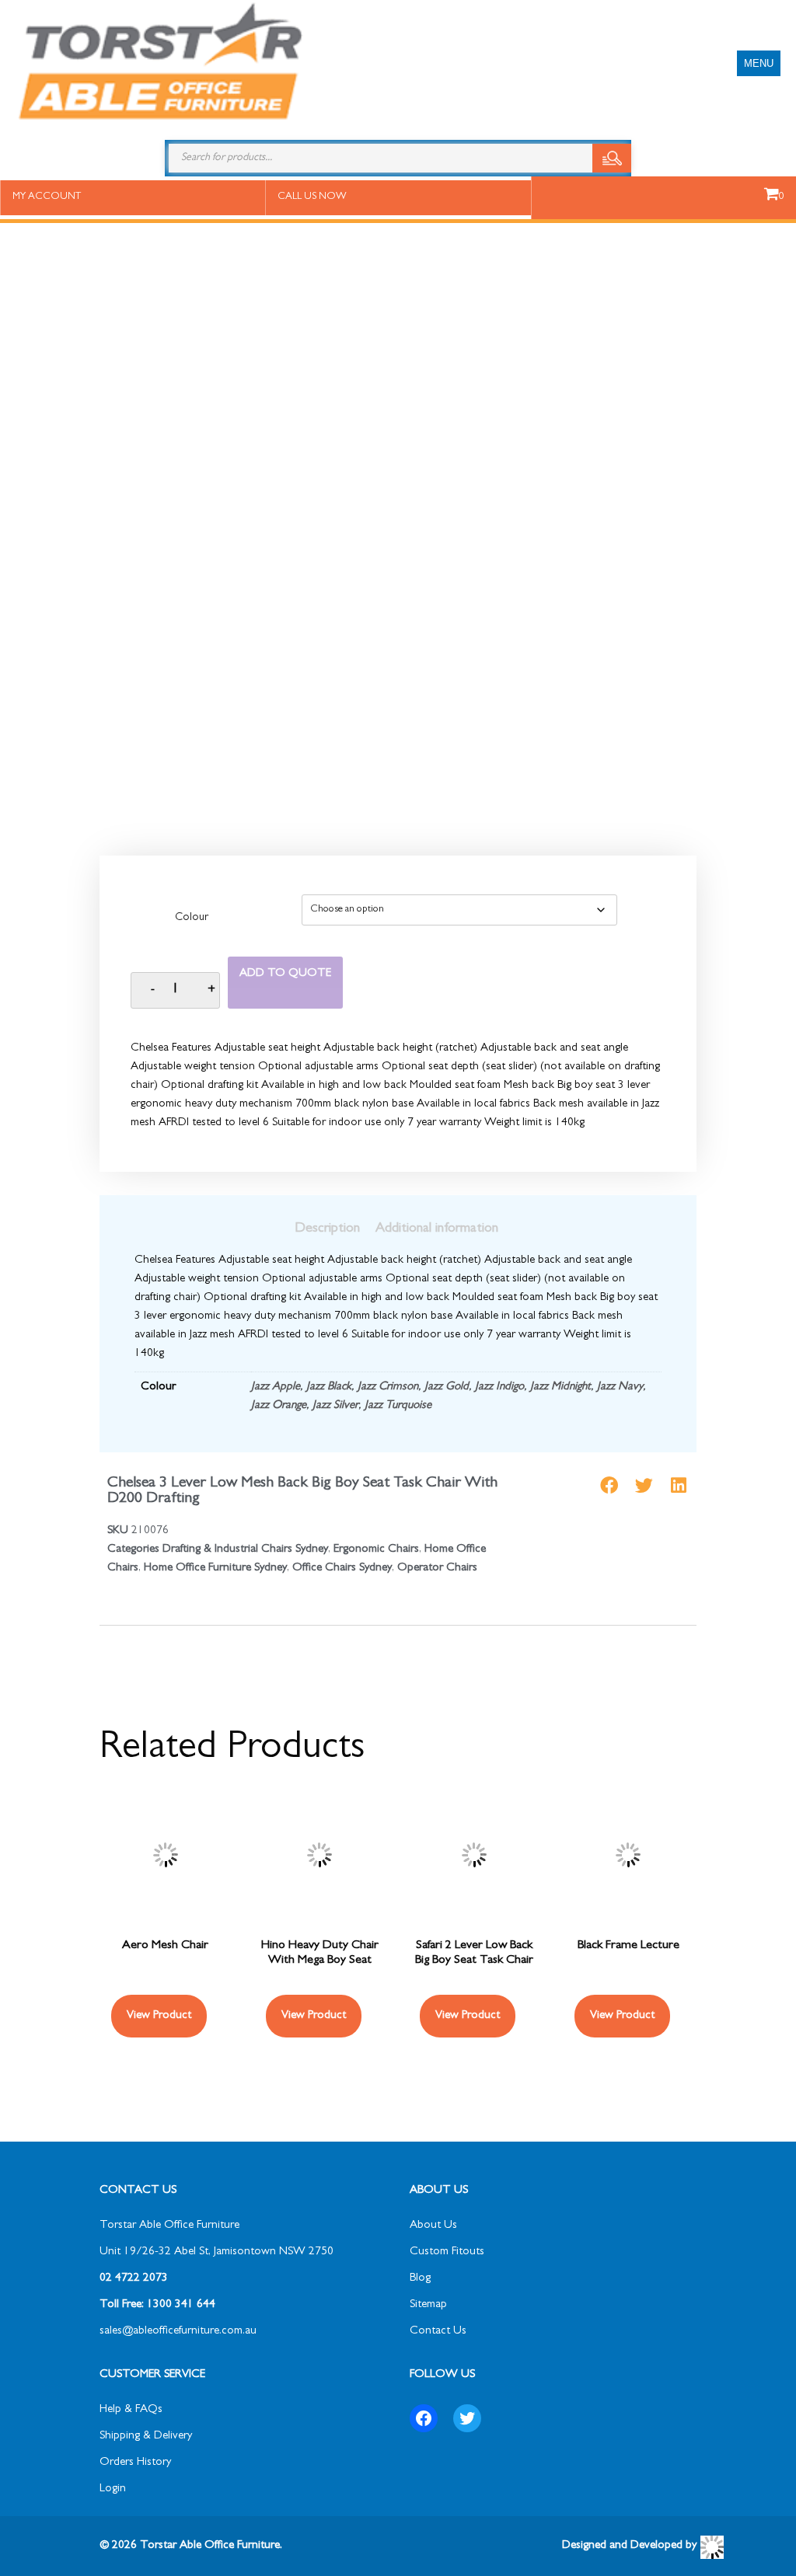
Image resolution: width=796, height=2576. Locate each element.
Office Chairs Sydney (342, 1569)
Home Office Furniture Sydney (215, 1569)
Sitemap (428, 2305)
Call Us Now (312, 197)
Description (327, 1229)
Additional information (437, 1229)
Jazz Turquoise (398, 1406)
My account (47, 197)
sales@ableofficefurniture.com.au (178, 2332)
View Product (159, 2016)
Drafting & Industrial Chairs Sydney (245, 1550)
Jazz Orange (279, 1406)
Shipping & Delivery (146, 2437)
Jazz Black (329, 1387)
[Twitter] (467, 2418)
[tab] (327, 1229)
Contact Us (438, 2332)
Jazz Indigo (499, 1387)
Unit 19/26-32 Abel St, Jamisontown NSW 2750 (216, 2252)
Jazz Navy (620, 1387)
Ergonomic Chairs (376, 1550)
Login (113, 2489)
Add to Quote (285, 974)
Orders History (135, 2463)
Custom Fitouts (447, 2252)
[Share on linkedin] (679, 1485)
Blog (420, 2279)
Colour (192, 919)
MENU (759, 63)
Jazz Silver (335, 1406)
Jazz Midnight (560, 1387)
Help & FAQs (131, 2410)
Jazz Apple (276, 1387)
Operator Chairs (437, 1569)
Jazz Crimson (388, 1387)
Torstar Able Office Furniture (169, 2226)
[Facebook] (424, 2418)
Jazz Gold (447, 1387)
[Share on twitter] (644, 1485)
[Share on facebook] (609, 1485)
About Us (433, 2226)
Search (612, 158)
